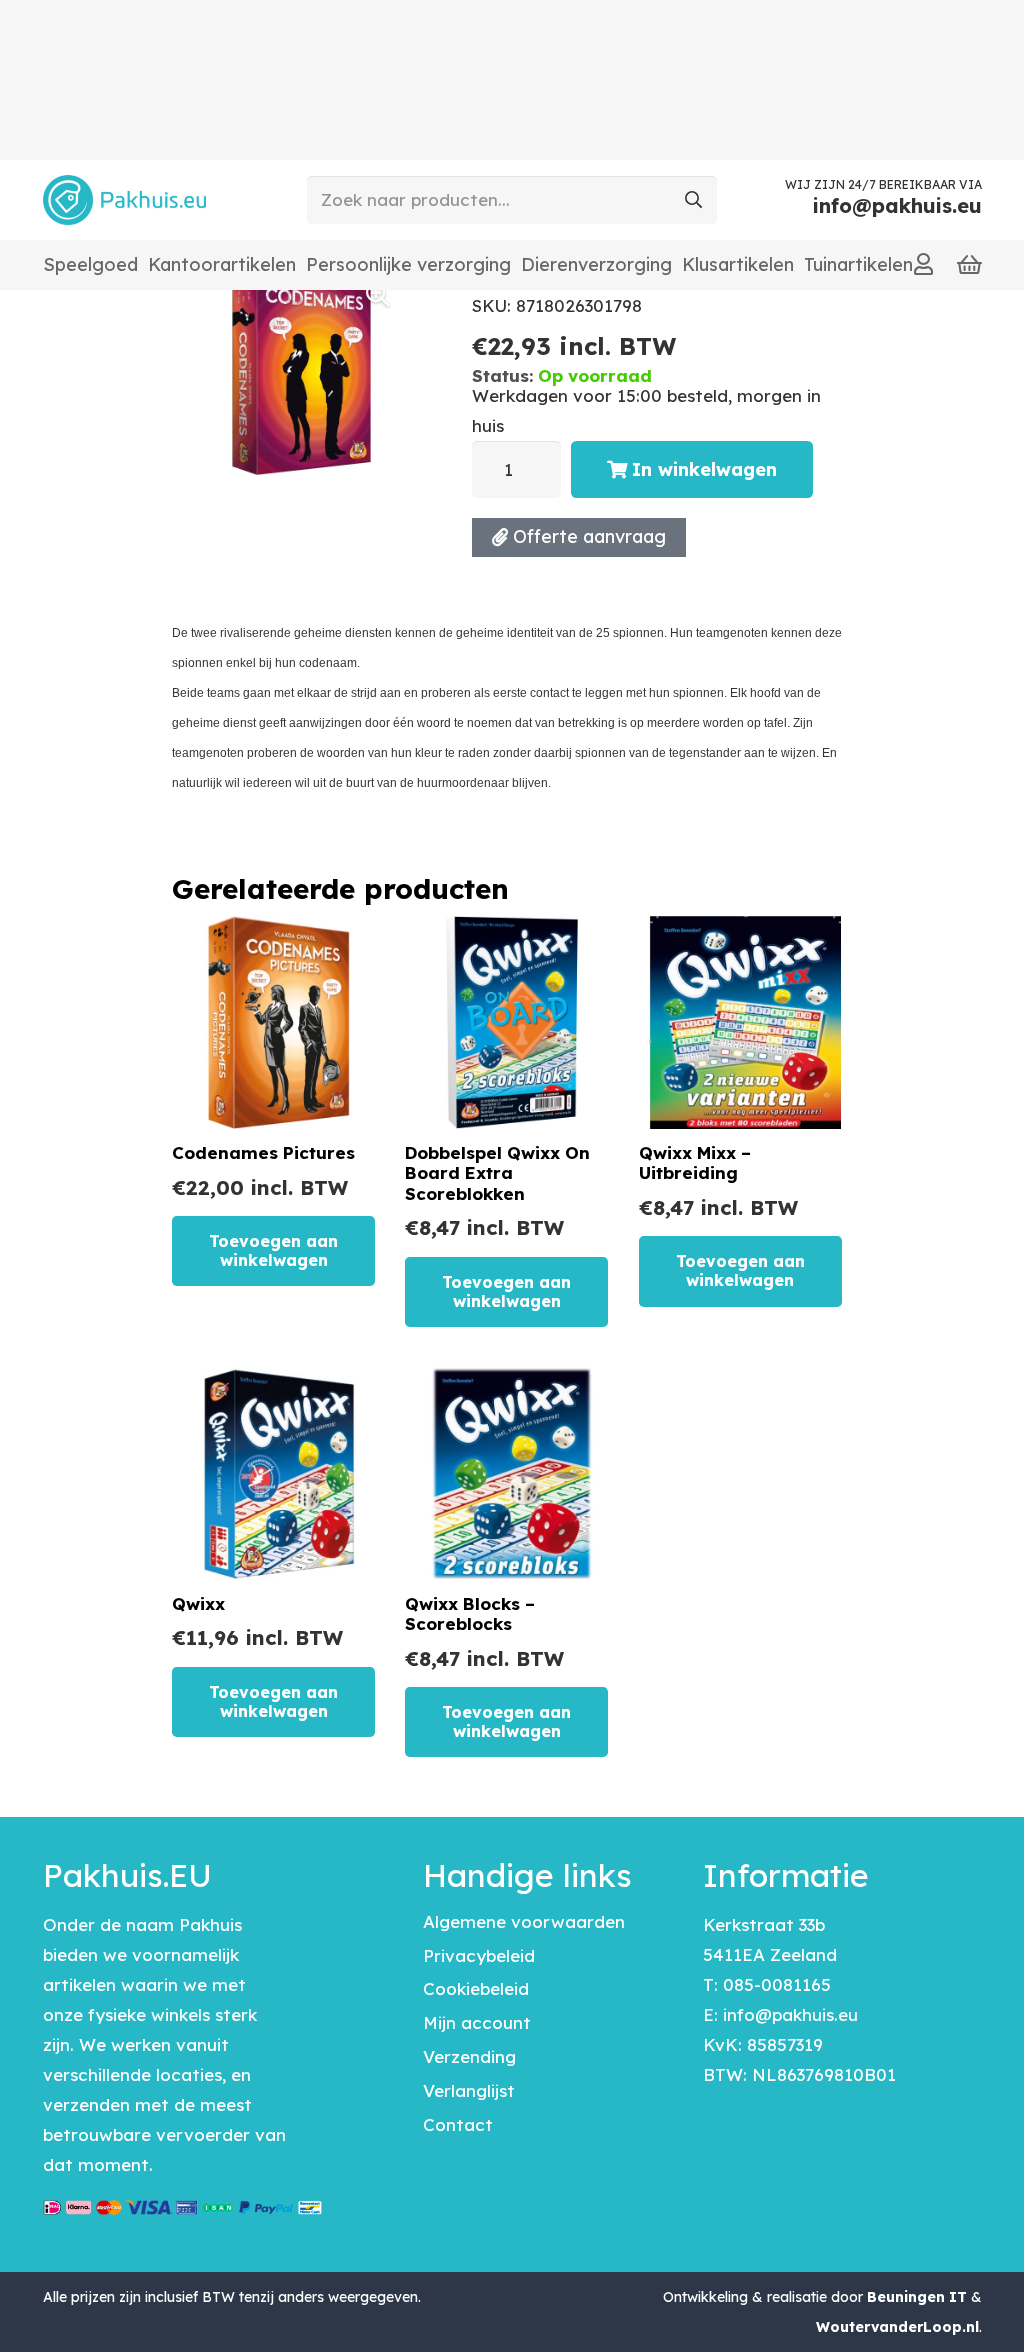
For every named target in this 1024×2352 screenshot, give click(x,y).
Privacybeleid (479, 1955)
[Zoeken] (693, 200)
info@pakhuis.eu (790, 2014)
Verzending (469, 2056)
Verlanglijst (469, 2090)
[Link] (923, 264)
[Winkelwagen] (969, 265)
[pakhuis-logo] (124, 200)
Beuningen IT (917, 2297)
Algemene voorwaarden (524, 1921)
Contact (458, 2124)
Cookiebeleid (476, 1988)
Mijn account (477, 2022)
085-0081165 (777, 1984)
